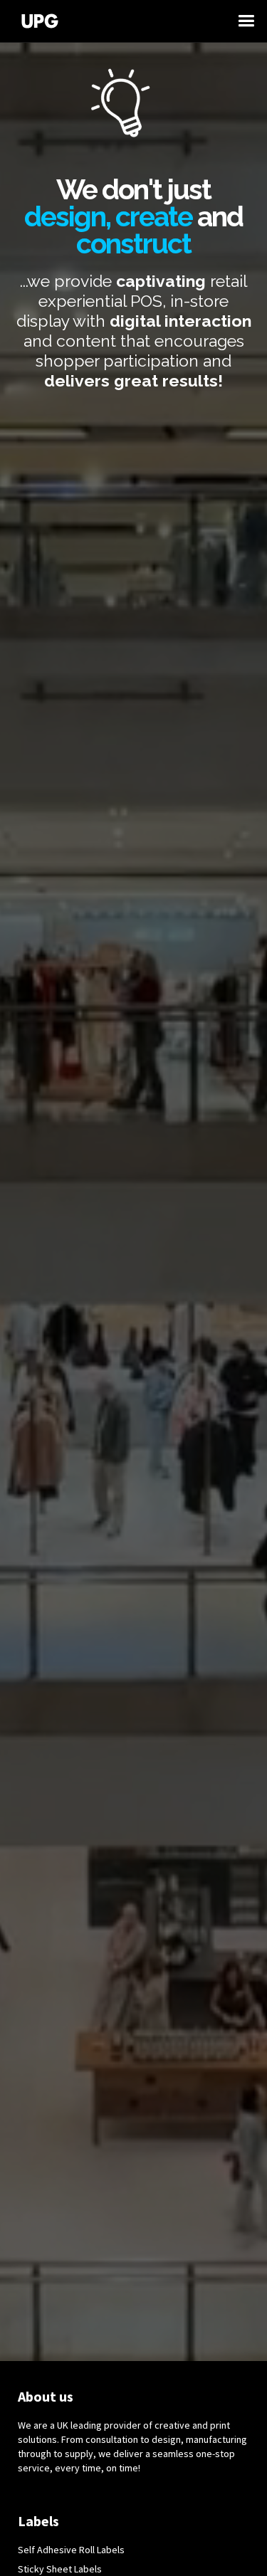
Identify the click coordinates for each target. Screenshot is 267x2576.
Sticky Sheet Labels (60, 2569)
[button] (253, 21)
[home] (126, 21)
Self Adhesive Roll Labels (71, 2550)
